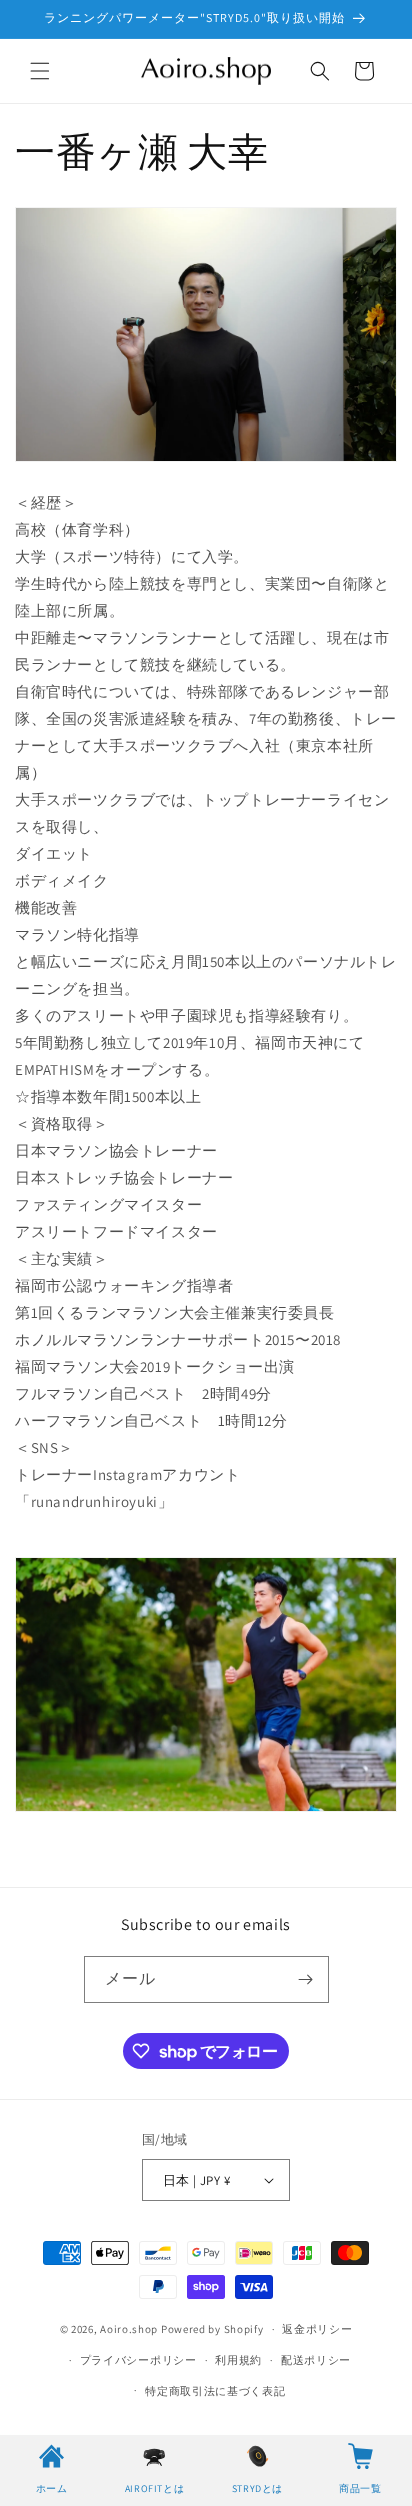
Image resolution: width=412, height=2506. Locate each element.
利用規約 (238, 2360)
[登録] (306, 1979)
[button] (40, 71)
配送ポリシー (316, 2360)
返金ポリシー (317, 2329)
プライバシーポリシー (138, 2360)
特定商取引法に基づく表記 (215, 2391)
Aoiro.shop (129, 2329)
